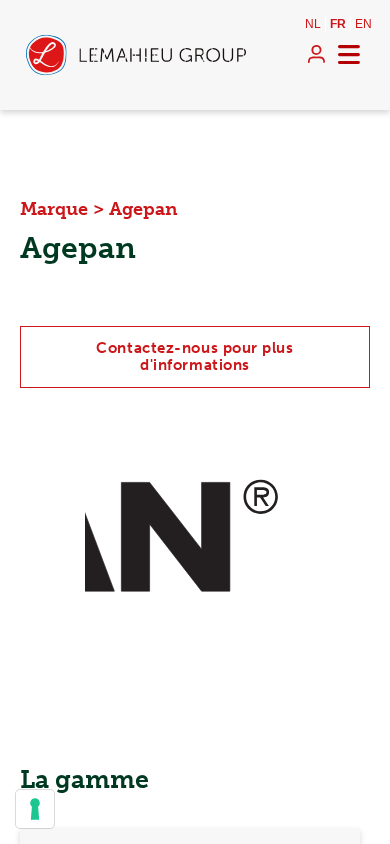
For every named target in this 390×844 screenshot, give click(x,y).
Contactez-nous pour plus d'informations (194, 356)
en (363, 24)
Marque (54, 209)
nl (313, 24)
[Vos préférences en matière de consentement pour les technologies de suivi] (35, 809)
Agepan (143, 209)
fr (338, 24)
